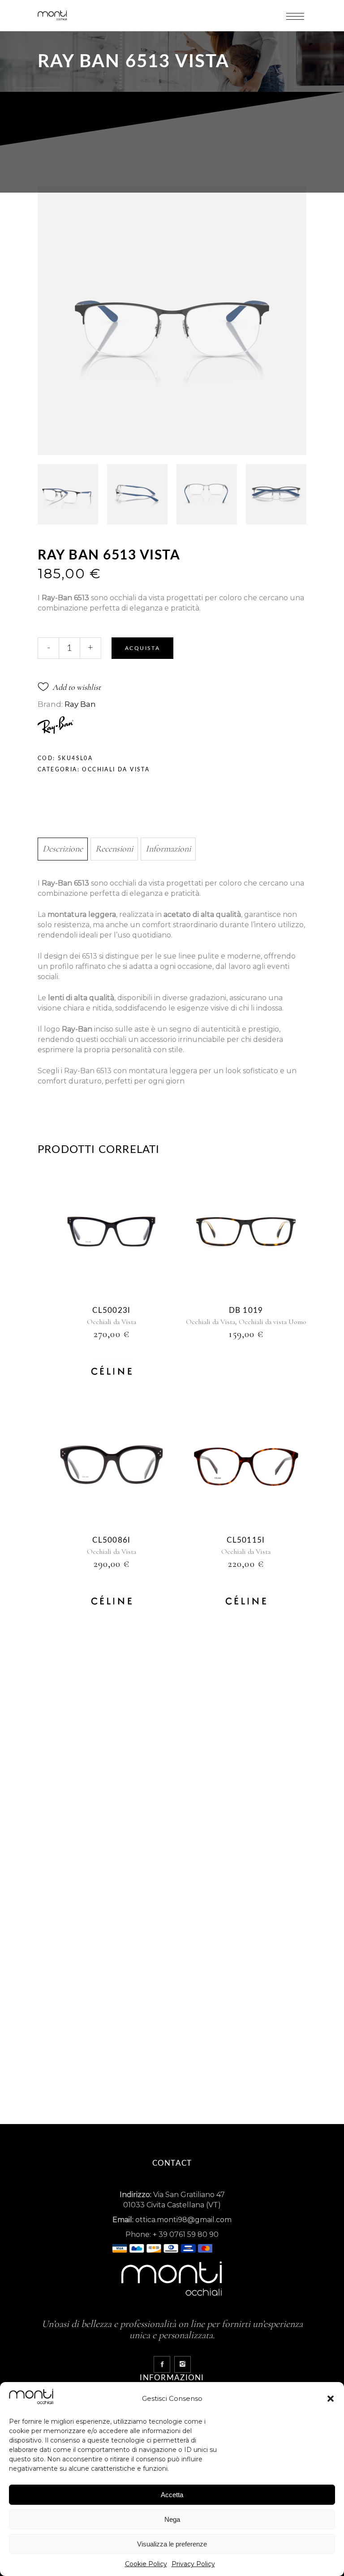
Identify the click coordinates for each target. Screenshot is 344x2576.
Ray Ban (80, 704)
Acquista (142, 648)
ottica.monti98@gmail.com (183, 2220)
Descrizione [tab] (63, 849)
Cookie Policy (146, 2564)
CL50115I (246, 1540)
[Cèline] (112, 1372)
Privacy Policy (193, 2564)
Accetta (172, 2495)
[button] (331, 2399)
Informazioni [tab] (168, 849)
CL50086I (111, 1540)
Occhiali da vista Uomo (273, 1322)
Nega (172, 2519)
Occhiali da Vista (116, 770)
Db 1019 (246, 1310)
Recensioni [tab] (114, 849)
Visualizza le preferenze (172, 2544)
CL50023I (111, 1310)
